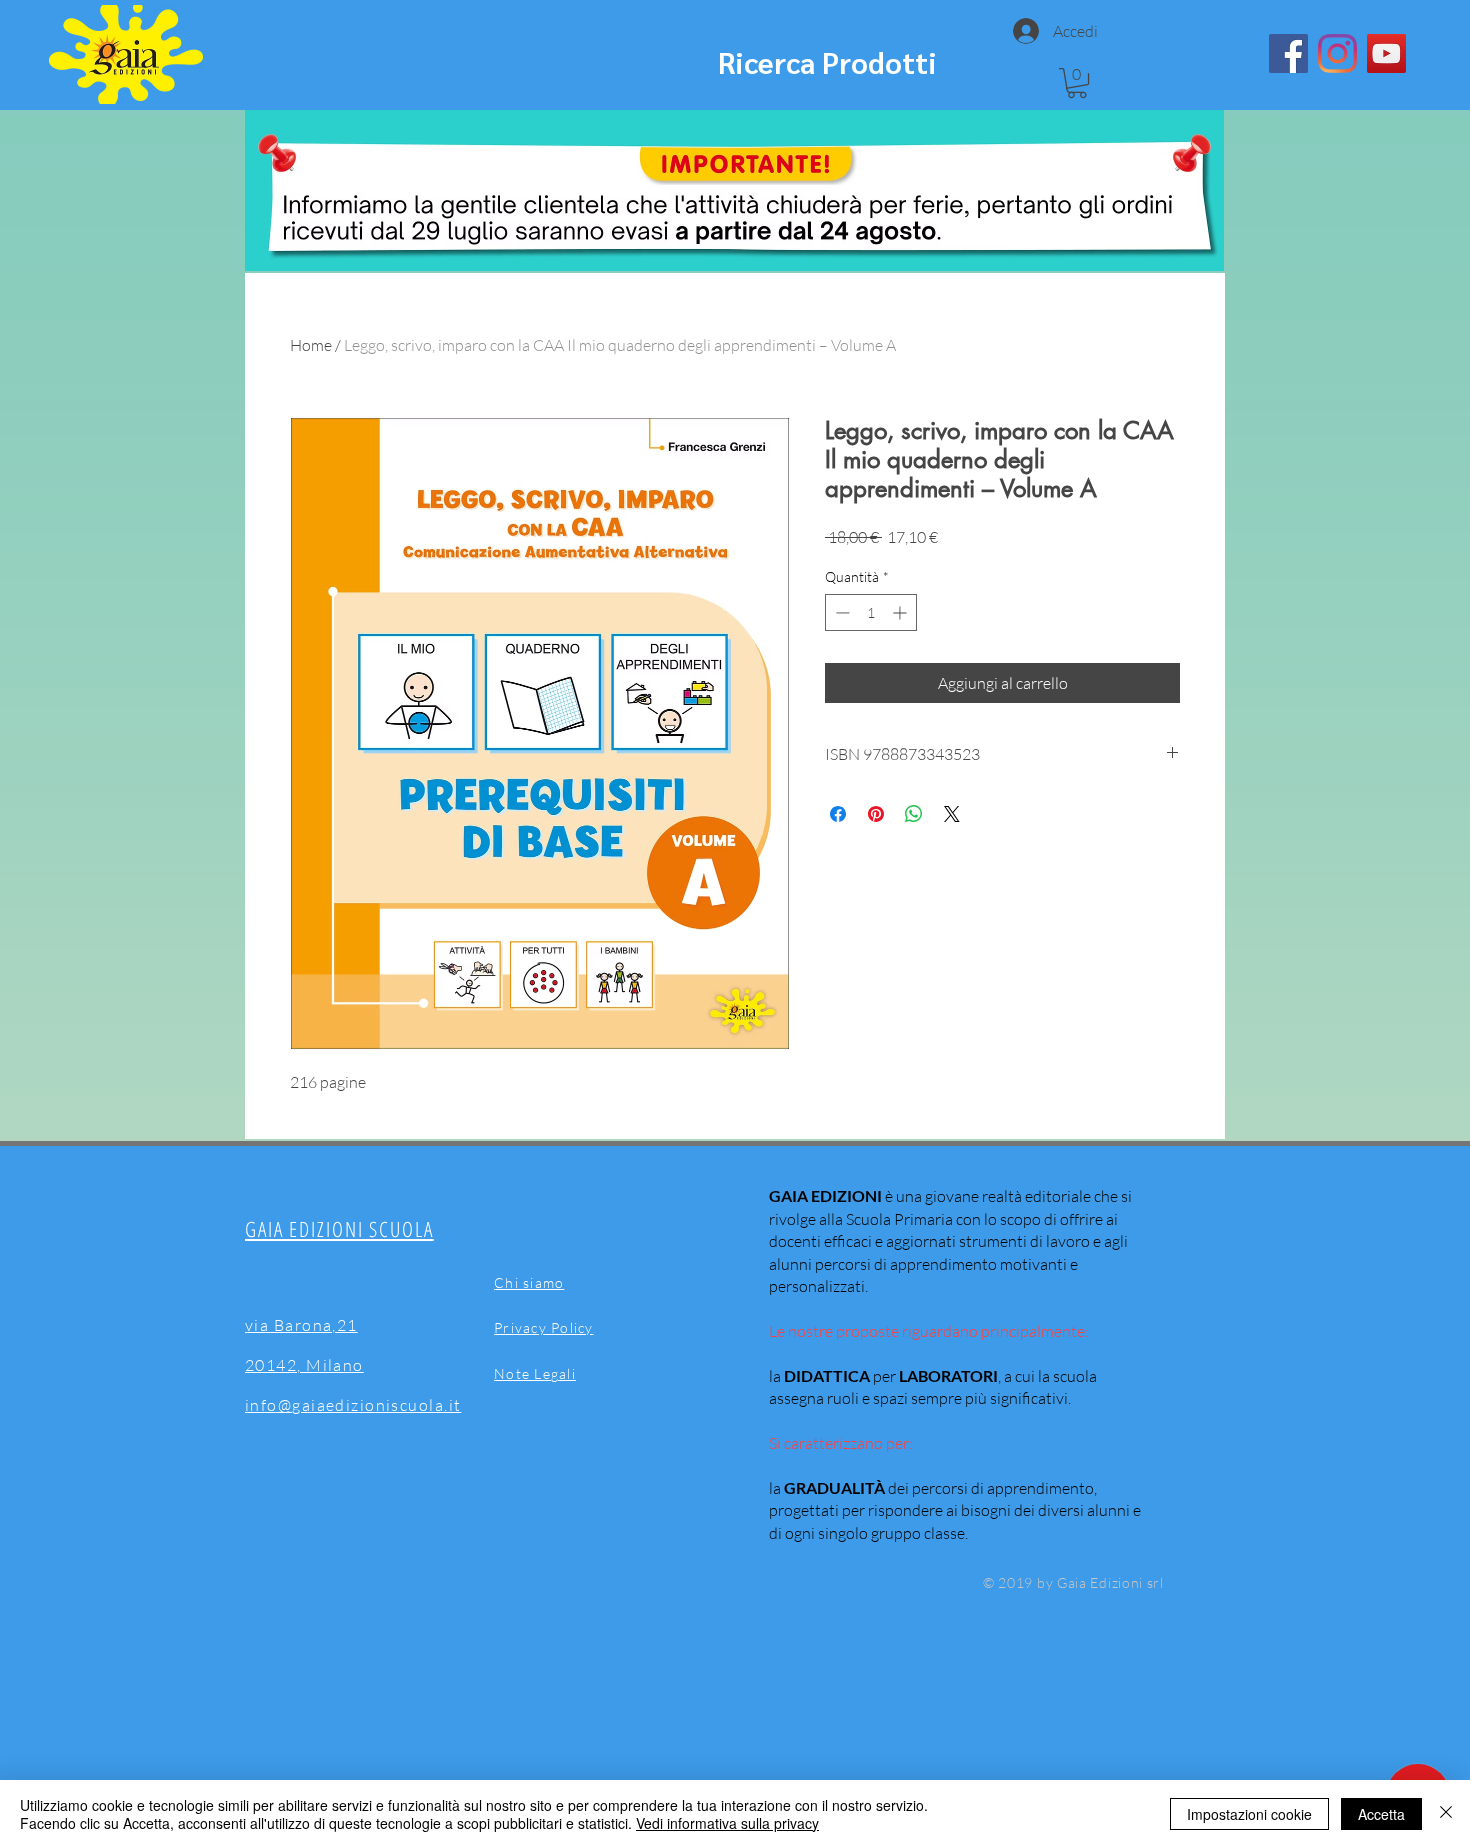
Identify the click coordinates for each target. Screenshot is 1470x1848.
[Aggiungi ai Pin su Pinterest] (876, 814)
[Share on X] (952, 814)
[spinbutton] (871, 612)
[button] (1077, 83)
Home (311, 345)
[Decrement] (840, 612)
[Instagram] (1337, 53)
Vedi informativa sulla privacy (727, 1823)
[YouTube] (1386, 53)
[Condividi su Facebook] (838, 814)
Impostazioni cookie (1249, 1814)
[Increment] (901, 612)
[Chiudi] (1446, 1814)
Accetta (1381, 1814)
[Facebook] (1288, 53)
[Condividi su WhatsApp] (914, 814)
